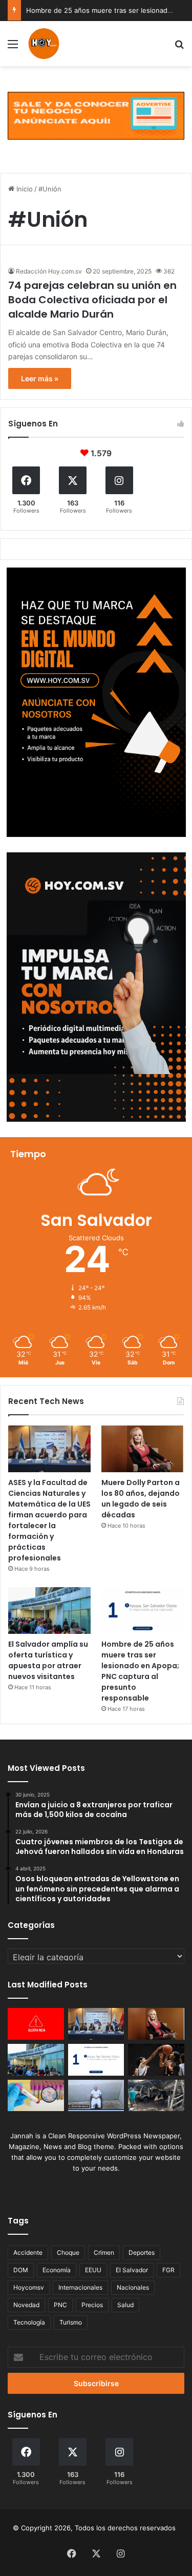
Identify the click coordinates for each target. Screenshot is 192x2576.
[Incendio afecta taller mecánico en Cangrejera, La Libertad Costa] (156, 2096)
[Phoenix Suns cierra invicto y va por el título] (156, 2060)
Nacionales (133, 2287)
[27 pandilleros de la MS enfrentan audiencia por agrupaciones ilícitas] (96, 2096)
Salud (125, 2305)
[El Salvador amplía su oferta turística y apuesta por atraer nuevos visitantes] (49, 1611)
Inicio (24, 189)
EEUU (93, 2270)
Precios (92, 2305)
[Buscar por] (179, 47)
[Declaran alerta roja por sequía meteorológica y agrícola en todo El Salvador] (36, 2024)
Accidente (28, 2252)
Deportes (142, 2252)
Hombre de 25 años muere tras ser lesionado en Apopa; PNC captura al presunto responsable (140, 1671)
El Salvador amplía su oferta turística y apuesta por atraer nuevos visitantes (48, 1660)
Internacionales (80, 2287)
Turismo (71, 2322)
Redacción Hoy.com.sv (49, 271)
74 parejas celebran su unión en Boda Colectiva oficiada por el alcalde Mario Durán (92, 300)
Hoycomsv (29, 2287)
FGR (168, 2270)
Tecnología (29, 2322)
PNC (60, 2305)
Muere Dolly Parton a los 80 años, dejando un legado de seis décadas (141, 1499)
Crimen (104, 2252)
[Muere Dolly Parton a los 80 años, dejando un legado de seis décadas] (143, 1449)
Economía (57, 2270)
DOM (21, 2270)
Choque (68, 2252)
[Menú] (13, 47)
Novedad (26, 2305)
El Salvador (132, 2270)
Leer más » (40, 378)
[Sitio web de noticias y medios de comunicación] (44, 44)
